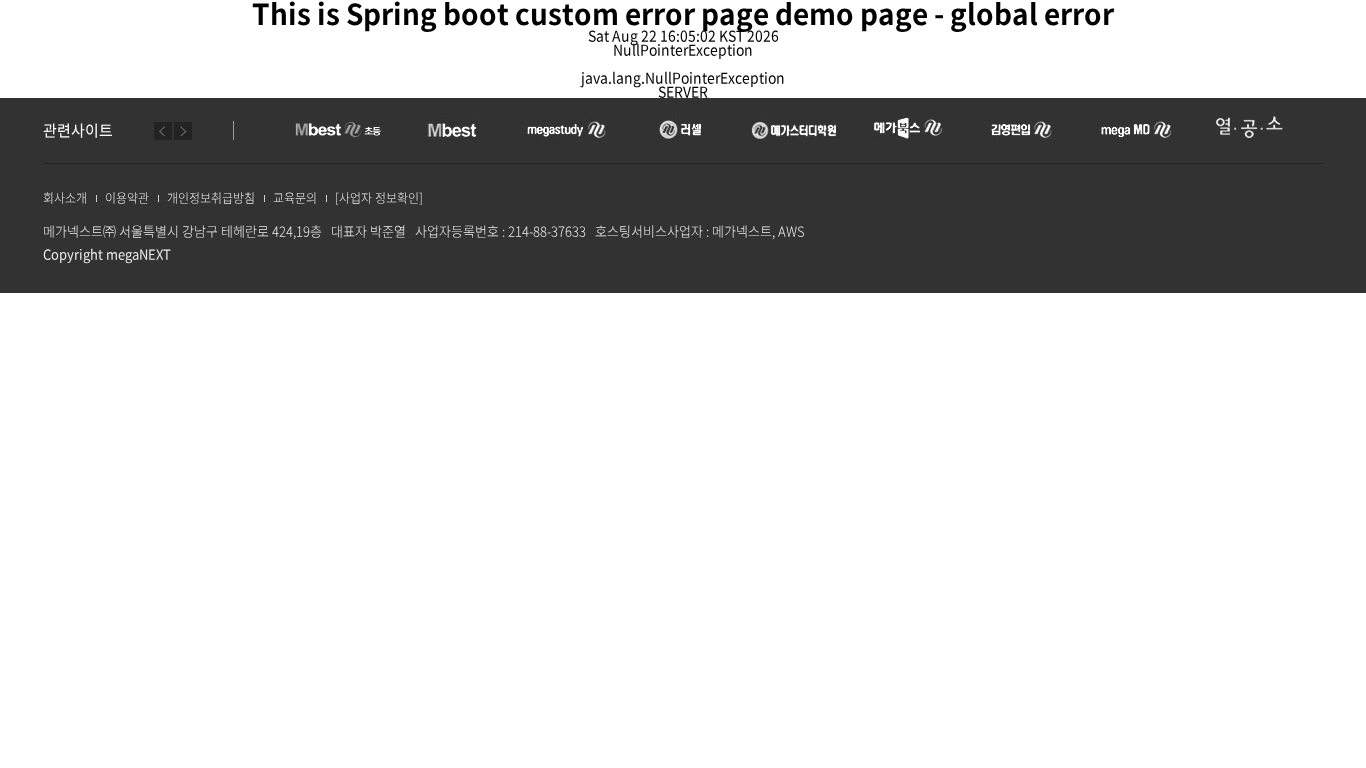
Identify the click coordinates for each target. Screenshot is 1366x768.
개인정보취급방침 (211, 198)
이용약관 (127, 198)
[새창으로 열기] (338, 126)
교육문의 (295, 198)
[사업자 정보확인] (379, 198)
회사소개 (65, 198)
